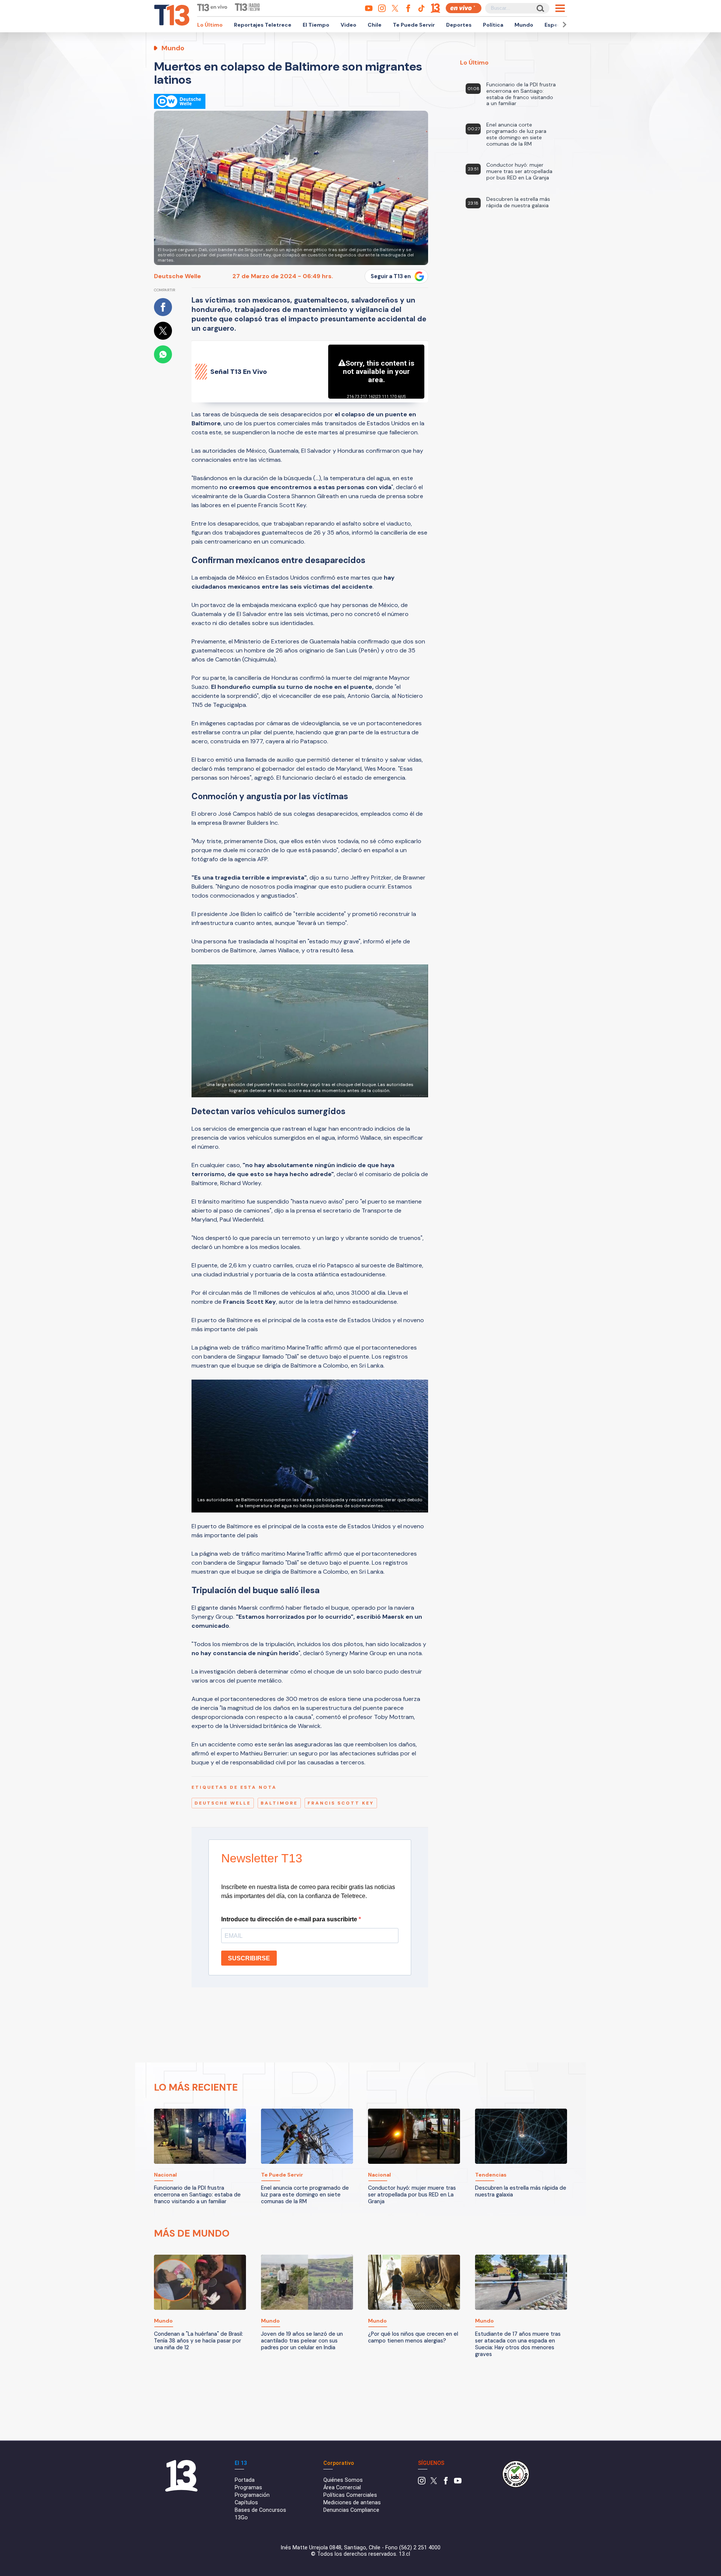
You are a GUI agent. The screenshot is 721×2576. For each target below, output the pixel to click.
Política (493, 25)
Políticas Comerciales (350, 2495)
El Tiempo (316, 25)
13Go (241, 2518)
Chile (375, 25)
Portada (245, 2480)
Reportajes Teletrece (263, 25)
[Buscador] (540, 8)
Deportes (459, 25)
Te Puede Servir (414, 25)
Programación (252, 2495)
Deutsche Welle (177, 276)
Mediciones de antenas (352, 2503)
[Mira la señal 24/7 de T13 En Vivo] (464, 8)
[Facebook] (446, 2483)
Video (348, 25)
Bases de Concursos (260, 2510)
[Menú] (560, 8)
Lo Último (210, 25)
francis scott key (341, 1803)
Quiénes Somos (343, 2480)
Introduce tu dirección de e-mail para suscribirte (290, 1919)
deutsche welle (223, 1803)
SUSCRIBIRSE (249, 1958)
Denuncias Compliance (351, 2510)
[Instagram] (422, 2483)
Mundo (524, 25)
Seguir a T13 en (391, 276)
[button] (563, 25)
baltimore (279, 1803)
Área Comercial (342, 2488)
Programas (248, 2488)
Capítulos (246, 2503)
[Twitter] (434, 2483)
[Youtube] (458, 2483)
